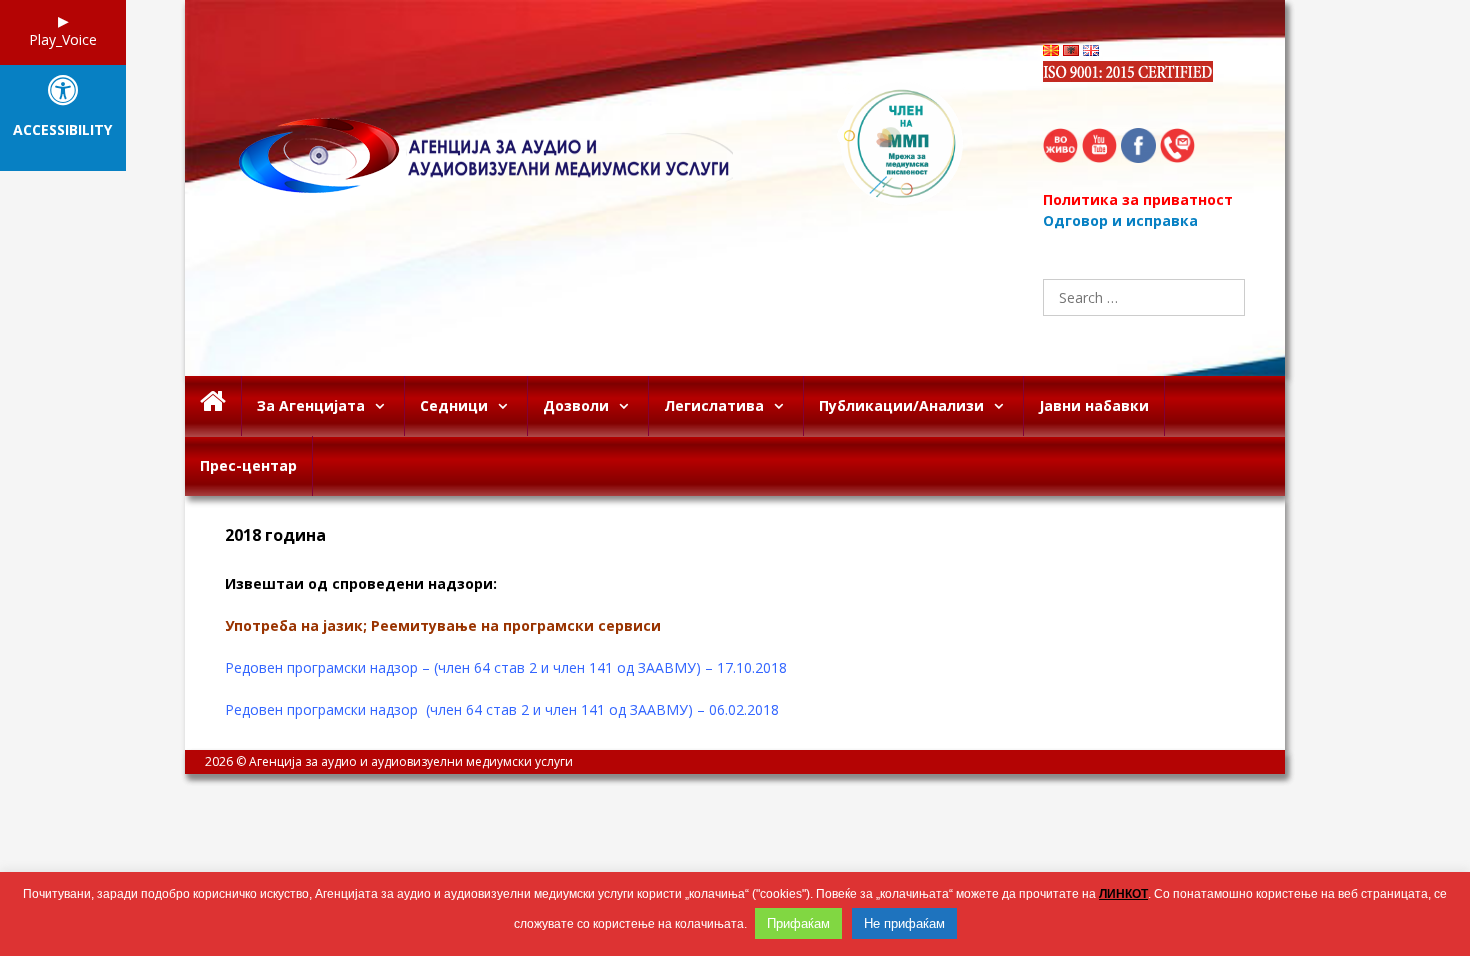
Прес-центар (248, 465)
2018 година (275, 535)
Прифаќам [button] (798, 923)
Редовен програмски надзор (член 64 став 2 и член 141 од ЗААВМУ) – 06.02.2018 (502, 709)
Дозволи (576, 405)
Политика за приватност (1138, 199)
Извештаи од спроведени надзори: (361, 583)
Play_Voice (63, 39)
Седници (454, 405)
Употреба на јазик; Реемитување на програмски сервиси (443, 625)
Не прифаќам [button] (904, 923)
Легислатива (714, 405)
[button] (384, 406)
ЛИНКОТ (1123, 894)
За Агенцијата (311, 405)
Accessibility (62, 130)
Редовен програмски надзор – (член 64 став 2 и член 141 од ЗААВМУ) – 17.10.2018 (506, 667)
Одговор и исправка (1120, 220)
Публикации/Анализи (901, 405)
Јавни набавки (1094, 405)
